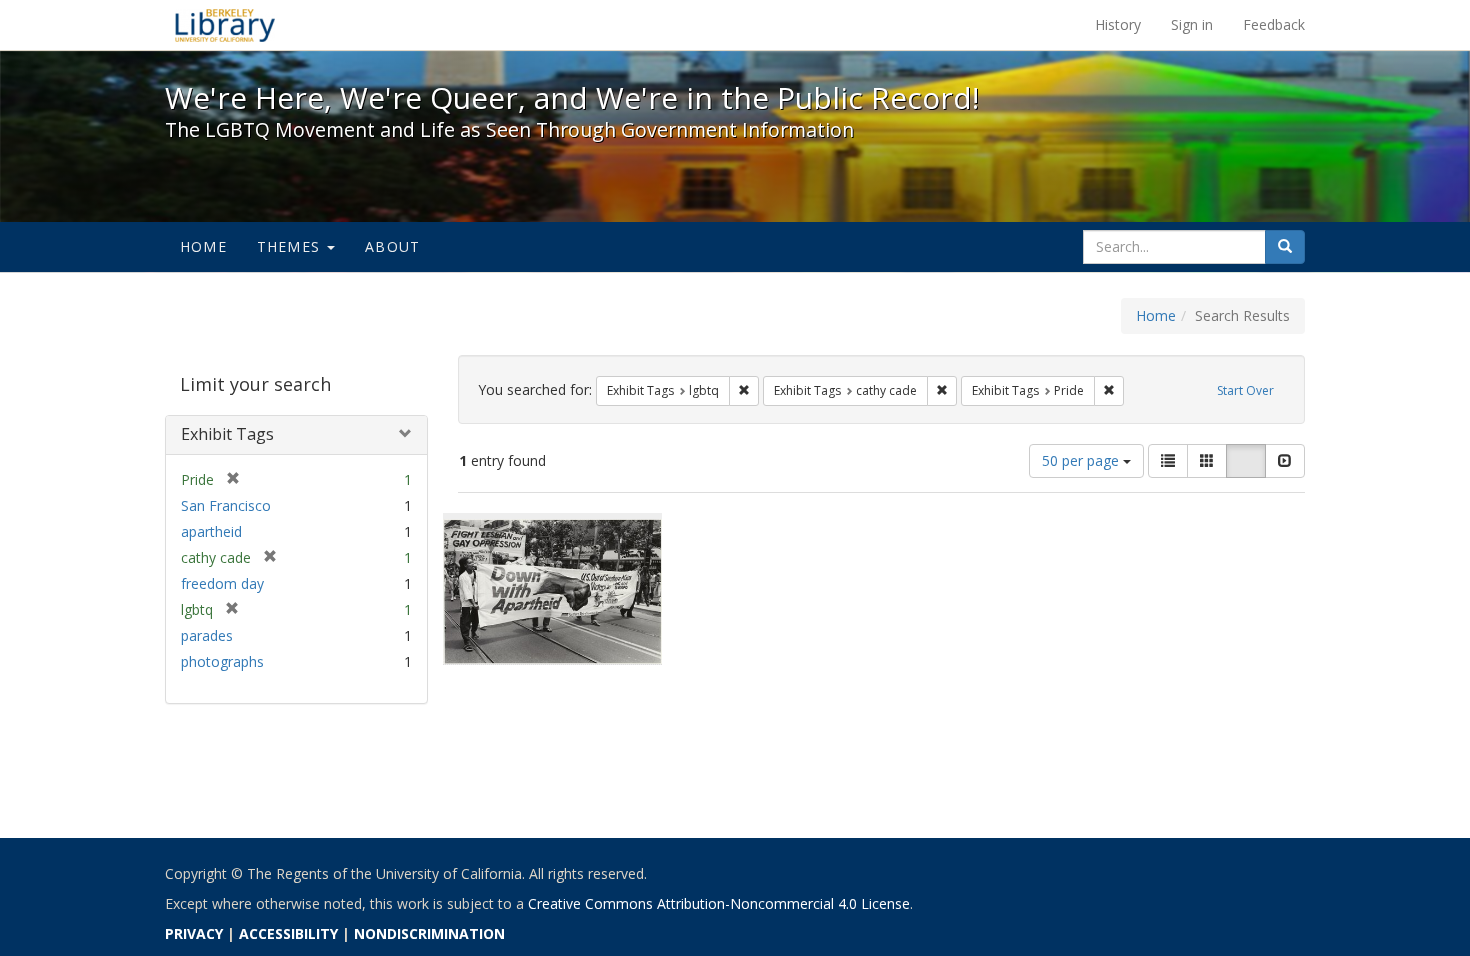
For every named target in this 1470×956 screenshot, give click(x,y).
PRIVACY (194, 933)
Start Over (1245, 390)
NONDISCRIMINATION (429, 933)
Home (203, 246)
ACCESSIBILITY (288, 933)
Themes (291, 246)
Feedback (1274, 24)
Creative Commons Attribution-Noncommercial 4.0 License (719, 903)
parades (207, 635)
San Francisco (226, 505)
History (1118, 24)
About (392, 246)
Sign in (1192, 24)
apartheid (211, 531)
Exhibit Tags (227, 434)
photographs (222, 661)
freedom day (222, 583)
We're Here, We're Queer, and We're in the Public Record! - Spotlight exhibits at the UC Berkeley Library (225, 25)
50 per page (1082, 460)
